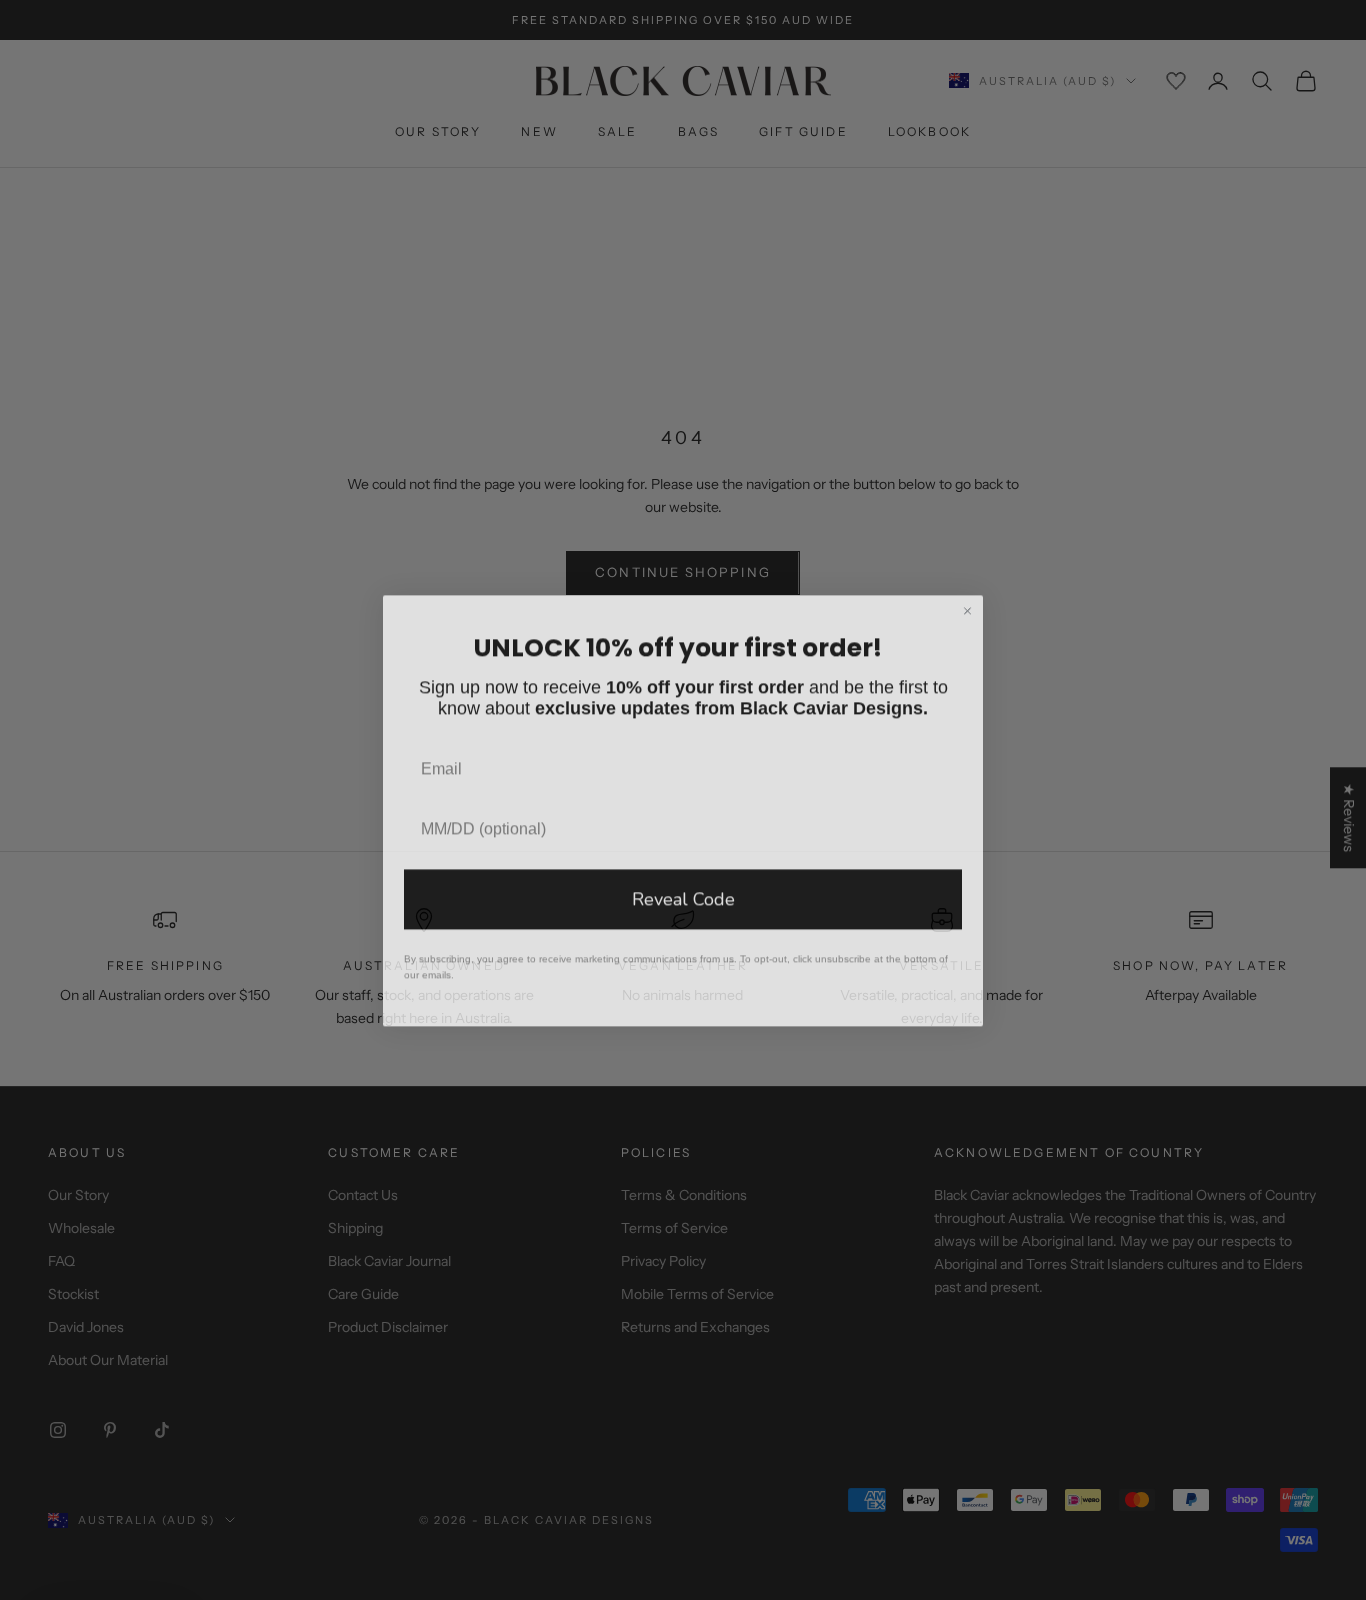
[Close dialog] (967, 600)
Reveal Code (683, 889)
